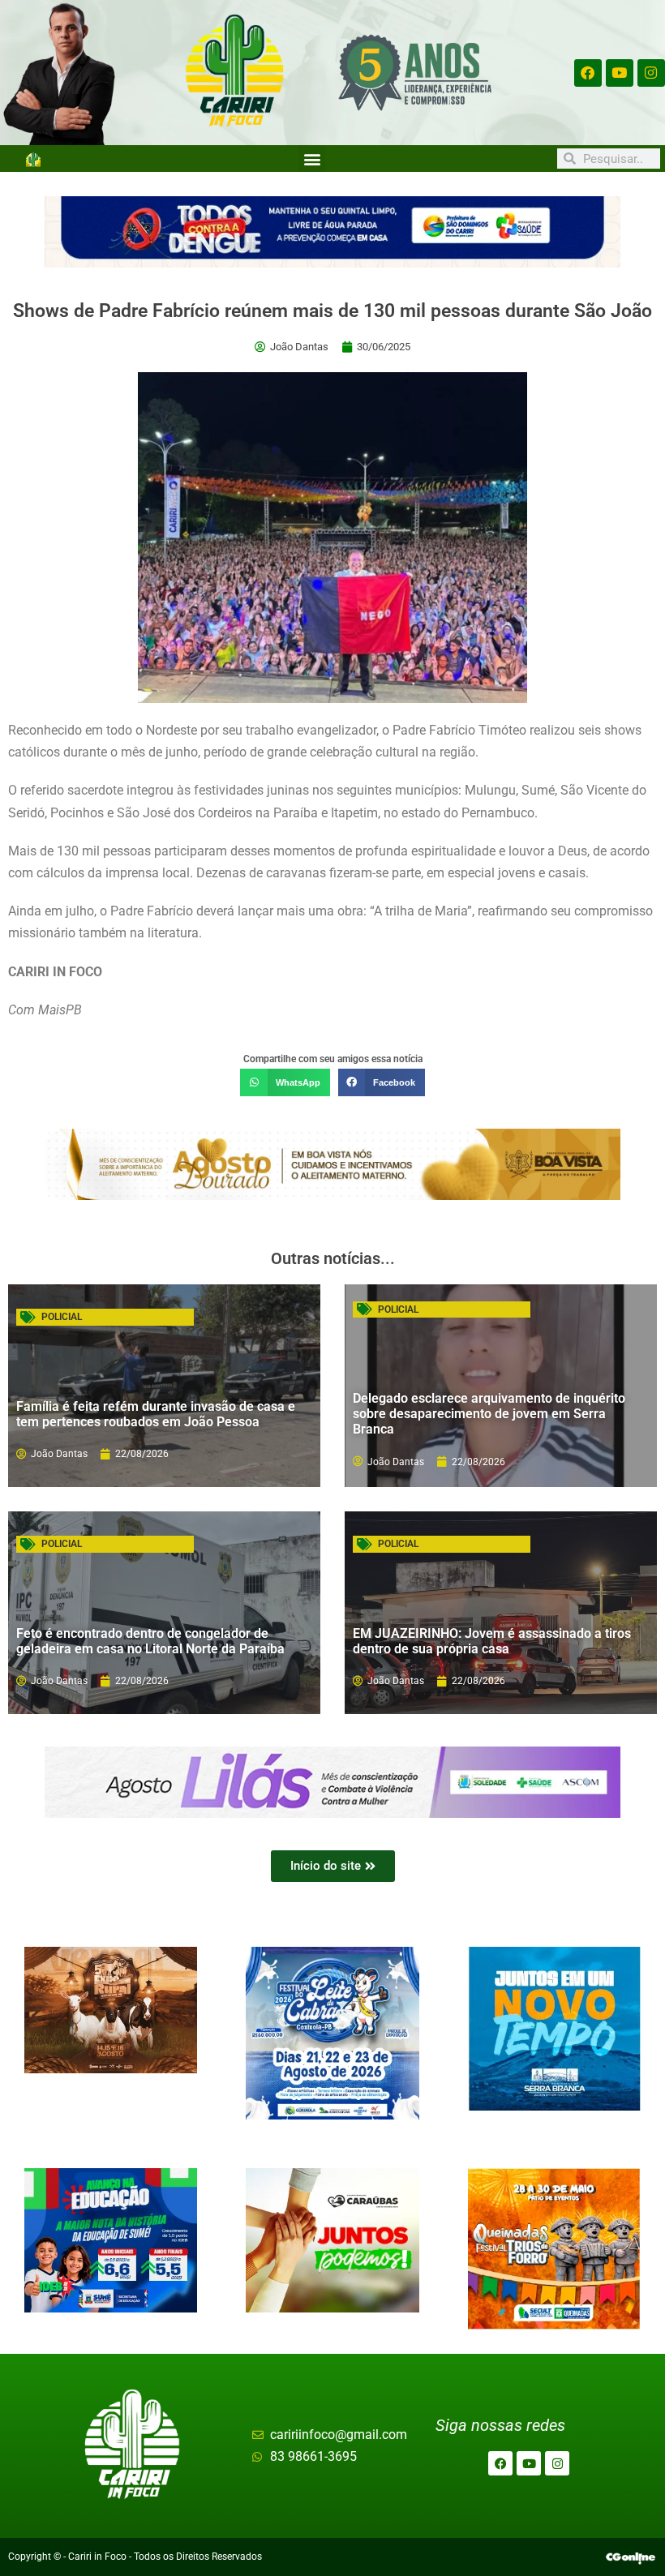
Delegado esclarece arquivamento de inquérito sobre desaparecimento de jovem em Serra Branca (489, 1414)
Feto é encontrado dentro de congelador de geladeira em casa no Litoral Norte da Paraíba (150, 1641)
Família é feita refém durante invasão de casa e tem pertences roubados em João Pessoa (156, 1414)
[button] (312, 159)
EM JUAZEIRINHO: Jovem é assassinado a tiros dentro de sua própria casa (492, 1641)
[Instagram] (651, 73)
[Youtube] (620, 73)
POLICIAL (62, 1317)
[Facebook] (588, 73)
